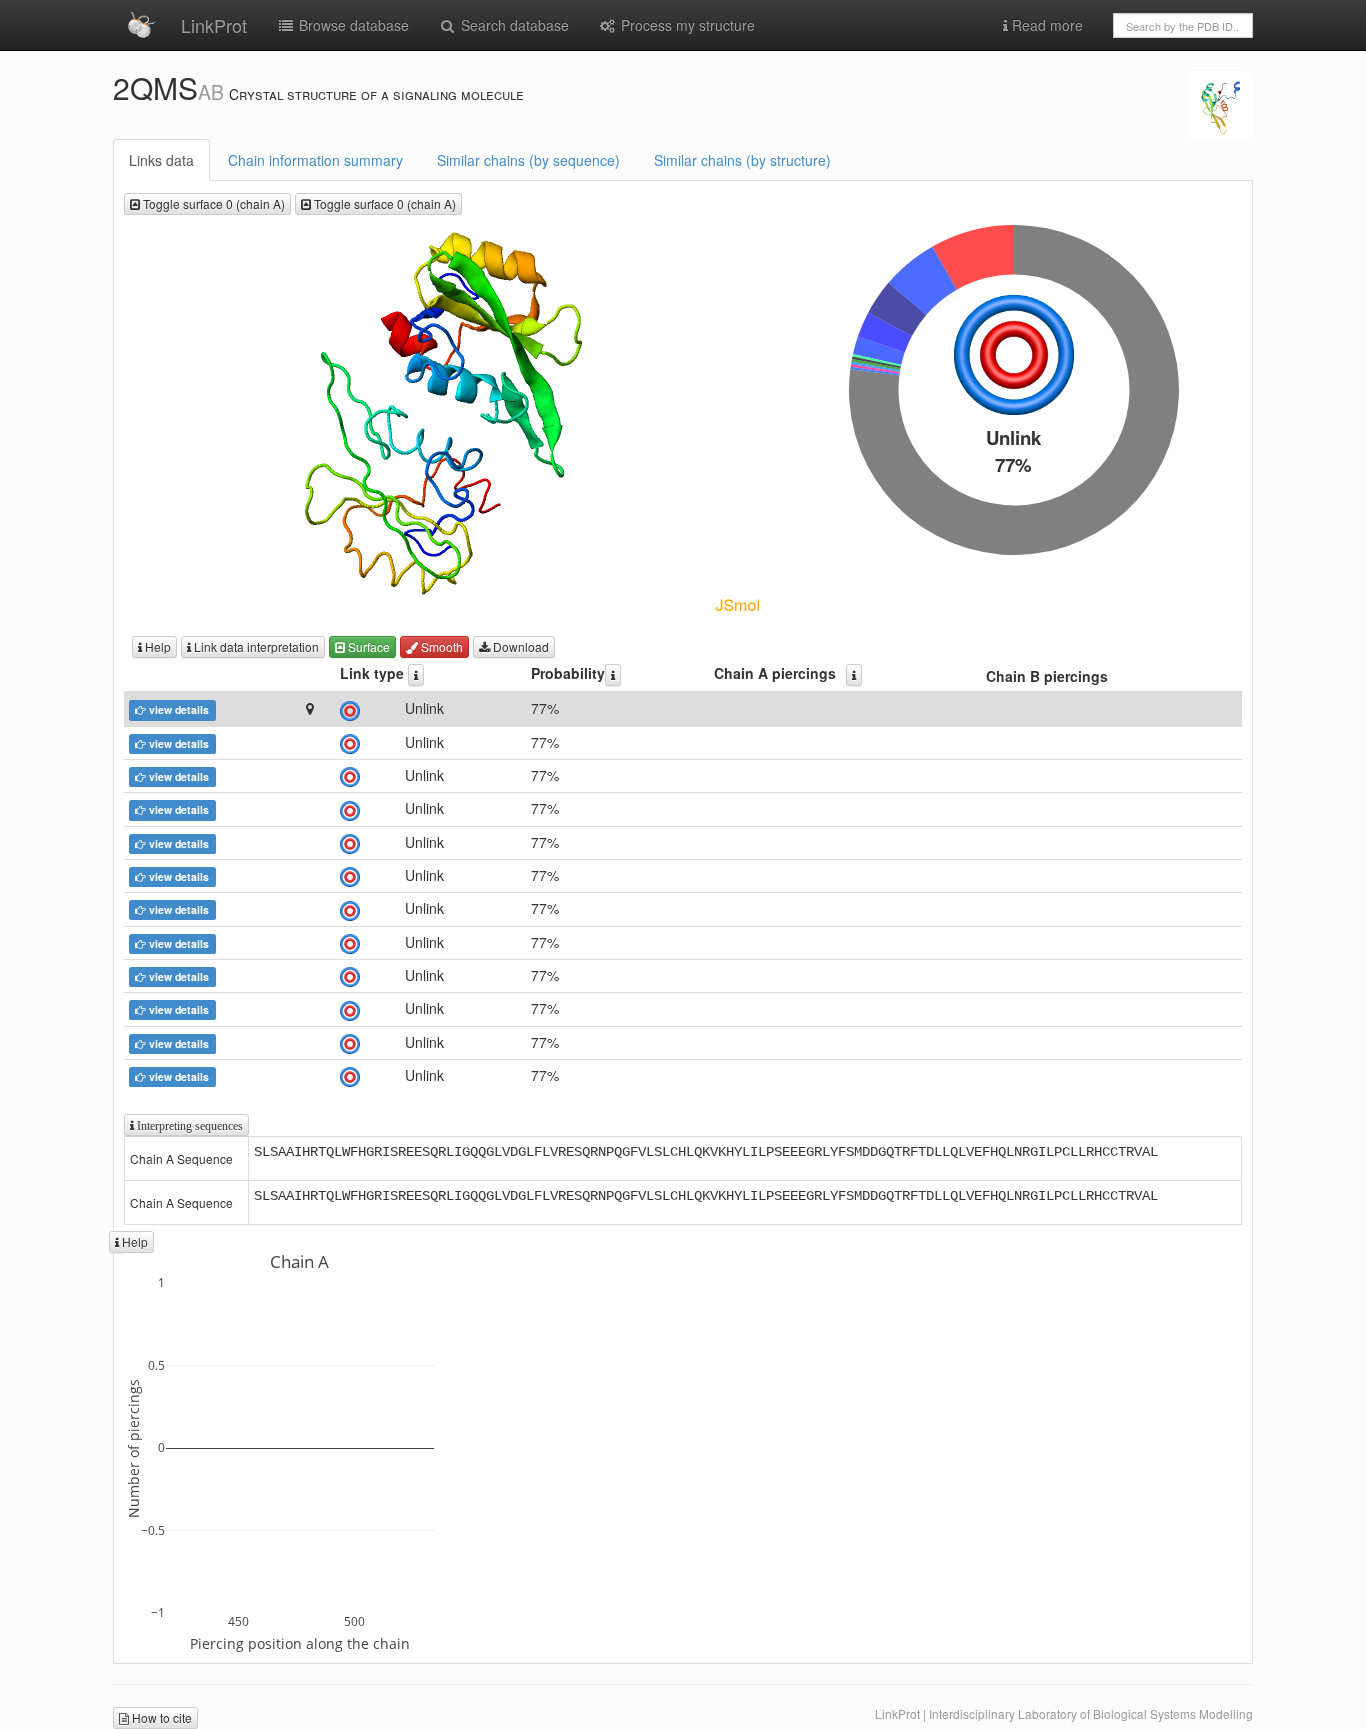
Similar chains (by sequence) (528, 160)
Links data (161, 160)
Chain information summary (315, 160)
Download (519, 646)
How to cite (160, 1717)
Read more (1045, 25)
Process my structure (686, 25)
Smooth (440, 646)
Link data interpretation (255, 646)
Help (156, 646)
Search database (513, 25)
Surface (367, 646)
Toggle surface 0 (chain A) (212, 203)
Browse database (352, 25)
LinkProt (214, 25)
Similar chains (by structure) (742, 160)
